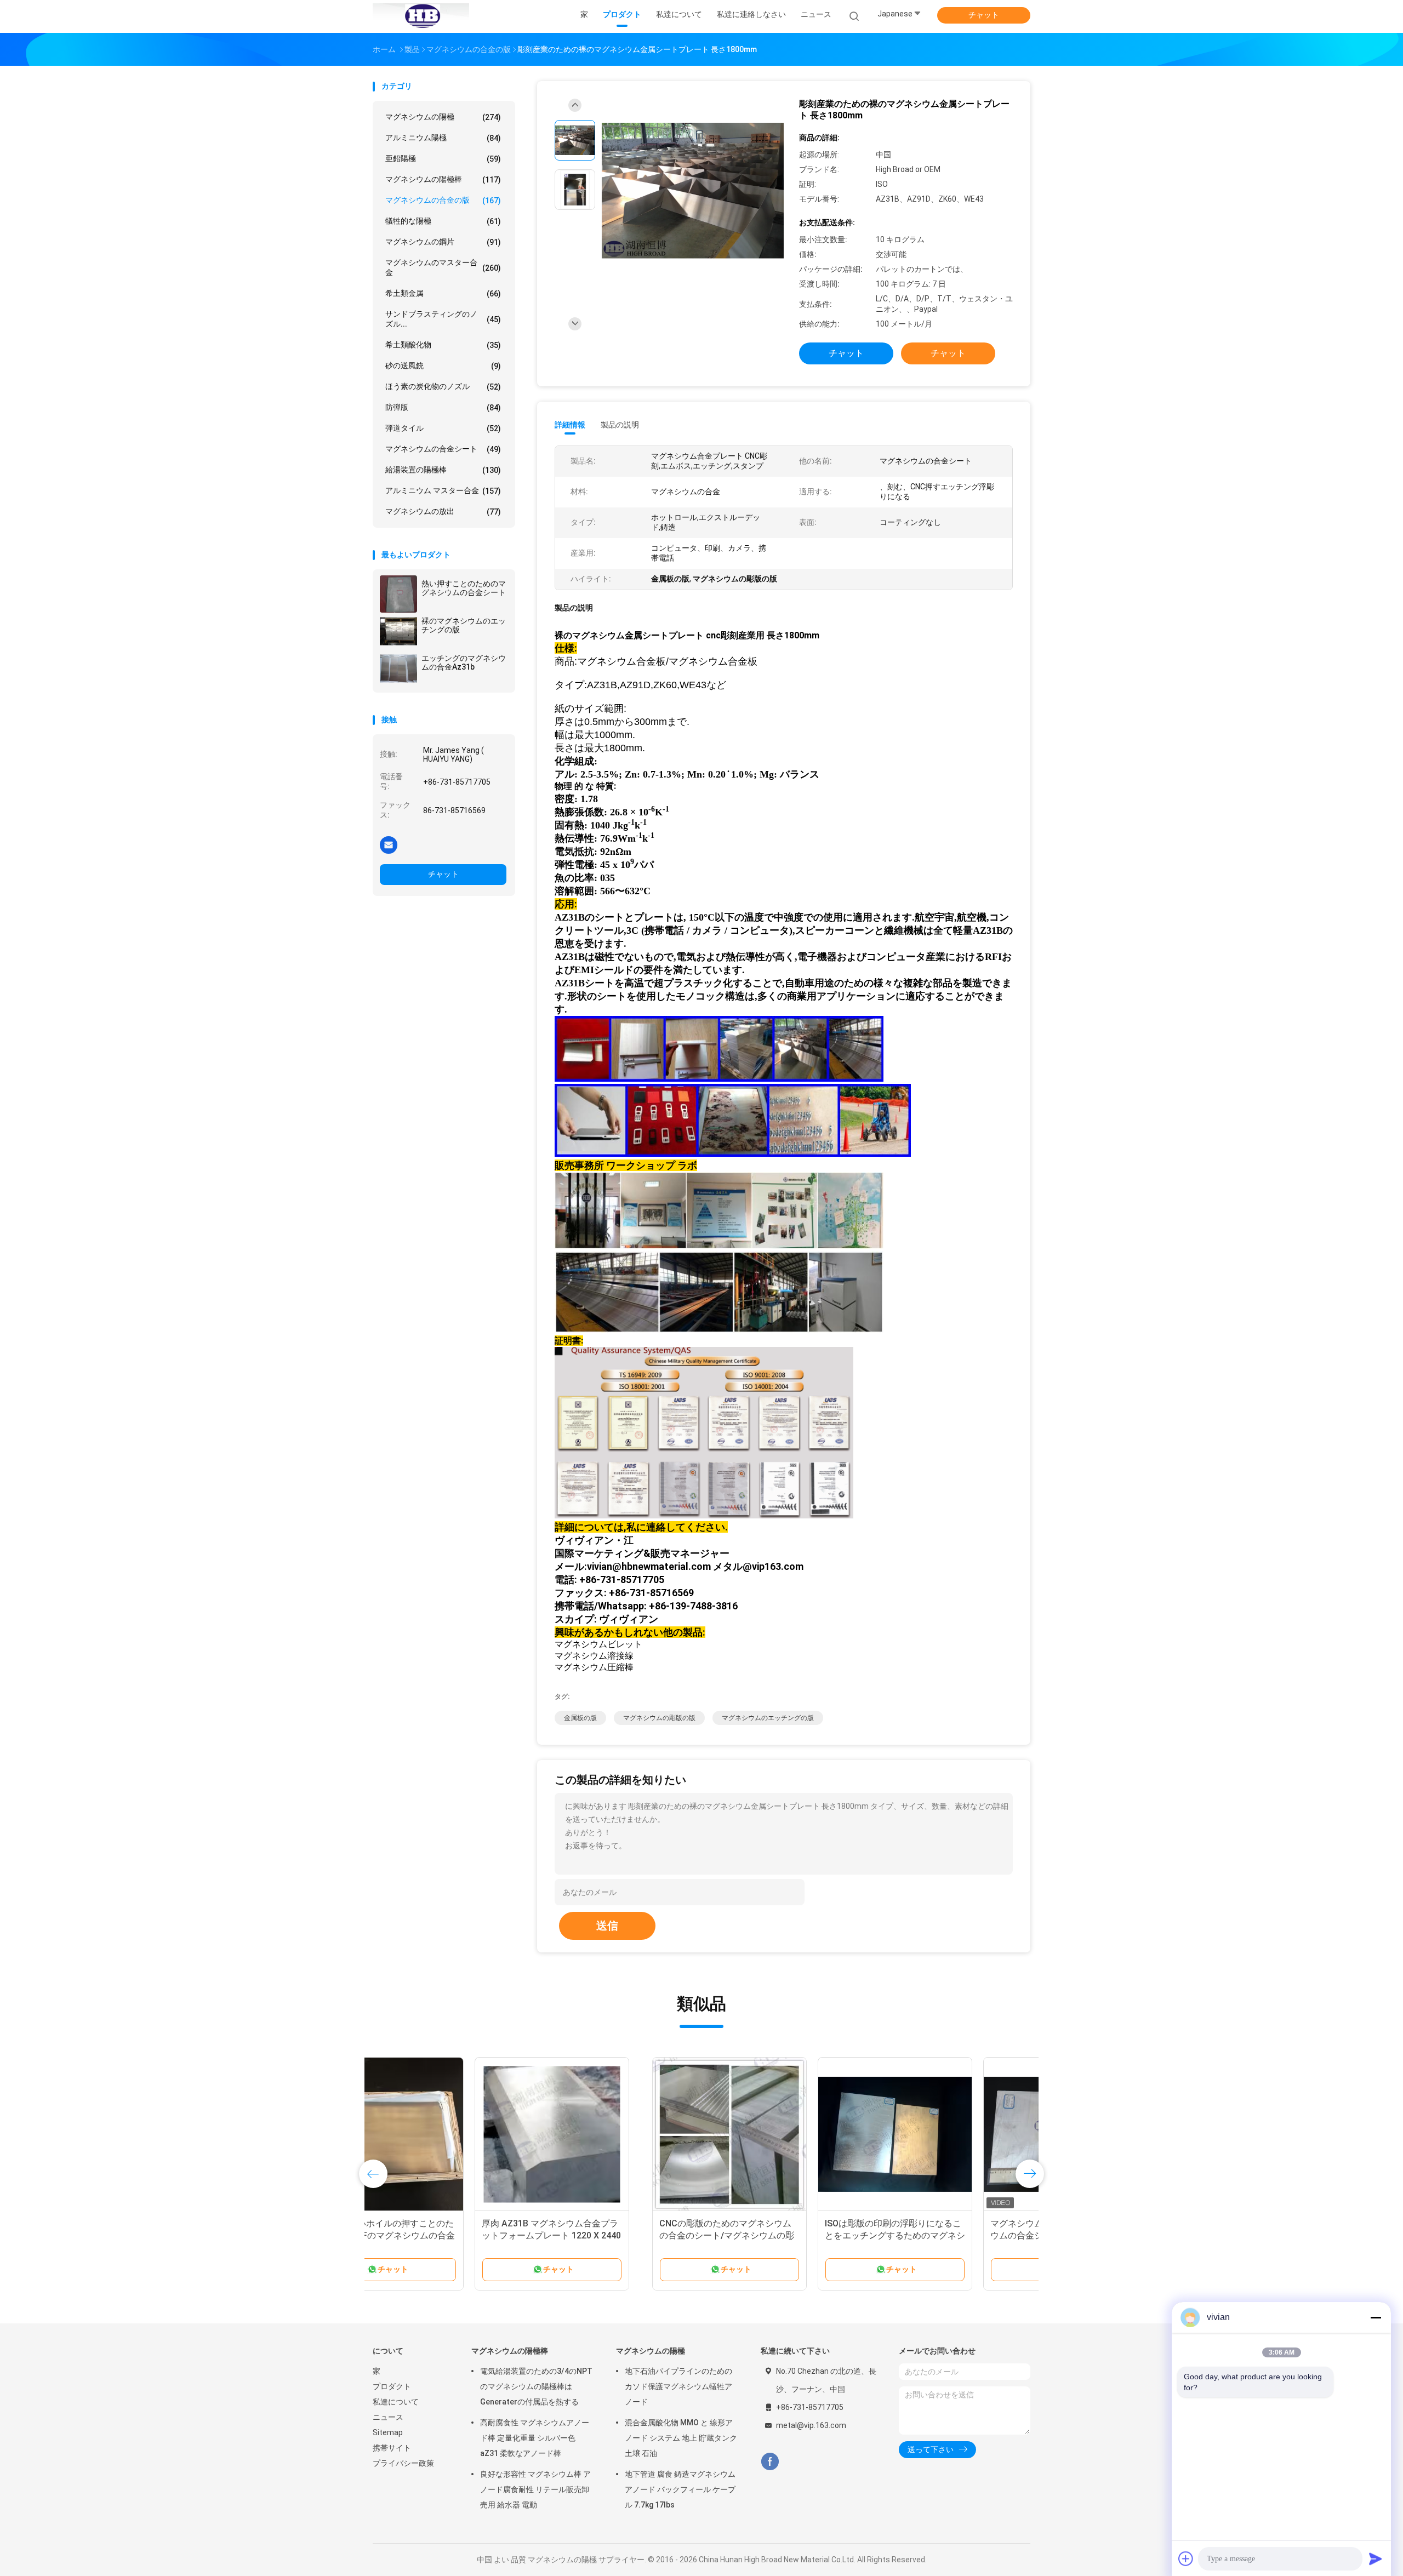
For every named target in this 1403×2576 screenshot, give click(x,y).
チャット (984, 15)
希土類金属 (443, 293)
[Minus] (1376, 2317)
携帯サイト (392, 2448)
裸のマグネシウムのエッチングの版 (464, 625)
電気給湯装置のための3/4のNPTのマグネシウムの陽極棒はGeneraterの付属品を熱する (536, 2386)
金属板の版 (580, 1718)
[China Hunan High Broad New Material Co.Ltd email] (389, 844)
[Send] (1376, 2558)
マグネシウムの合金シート (443, 449)
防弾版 (443, 407)
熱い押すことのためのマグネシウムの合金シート (464, 588)
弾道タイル (443, 428)
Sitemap (388, 2432)
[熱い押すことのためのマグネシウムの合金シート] (398, 594)
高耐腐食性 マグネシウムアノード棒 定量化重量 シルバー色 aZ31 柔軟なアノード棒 (535, 2438)
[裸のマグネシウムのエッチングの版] (398, 631)
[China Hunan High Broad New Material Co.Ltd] (421, 16)
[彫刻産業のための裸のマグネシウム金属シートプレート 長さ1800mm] (693, 191)
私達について (396, 2402)
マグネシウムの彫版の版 (659, 1718)
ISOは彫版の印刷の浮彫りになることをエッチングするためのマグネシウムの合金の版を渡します (615, 2235)
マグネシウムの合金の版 (443, 200)
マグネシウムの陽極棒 (443, 179)
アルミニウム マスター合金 (443, 491)
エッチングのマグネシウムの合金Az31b (464, 662)
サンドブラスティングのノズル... (443, 319)
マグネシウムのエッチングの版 (768, 1718)
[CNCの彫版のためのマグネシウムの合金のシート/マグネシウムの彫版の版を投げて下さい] (450, 2134)
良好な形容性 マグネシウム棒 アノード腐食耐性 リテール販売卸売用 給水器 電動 (535, 2489)
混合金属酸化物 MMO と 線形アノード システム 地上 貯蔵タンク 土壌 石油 (681, 2438)
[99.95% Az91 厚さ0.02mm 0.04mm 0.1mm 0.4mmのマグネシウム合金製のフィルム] (946, 2134)
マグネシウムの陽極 (443, 117)
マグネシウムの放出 (443, 512)
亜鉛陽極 (443, 159)
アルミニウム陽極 (443, 138)
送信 (607, 1926)
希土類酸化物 (443, 345)
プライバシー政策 (403, 2463)
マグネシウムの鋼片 (443, 242)
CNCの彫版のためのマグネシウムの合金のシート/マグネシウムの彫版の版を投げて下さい (447, 2235)
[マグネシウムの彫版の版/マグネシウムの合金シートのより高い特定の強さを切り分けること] (781, 2134)
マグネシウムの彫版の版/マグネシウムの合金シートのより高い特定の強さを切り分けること (781, 2235)
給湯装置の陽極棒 (443, 470)
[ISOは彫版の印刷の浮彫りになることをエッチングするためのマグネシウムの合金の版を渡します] (615, 2134)
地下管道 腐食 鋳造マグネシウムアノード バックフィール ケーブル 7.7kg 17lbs (680, 2489)
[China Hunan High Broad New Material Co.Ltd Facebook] (770, 2462)
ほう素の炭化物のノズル (443, 387)
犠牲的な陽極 (443, 221)
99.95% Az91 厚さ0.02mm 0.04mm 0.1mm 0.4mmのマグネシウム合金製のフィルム (946, 2235)
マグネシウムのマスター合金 (443, 267)
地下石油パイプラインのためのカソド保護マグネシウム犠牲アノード (678, 2386)
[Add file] (1186, 2558)
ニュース (388, 2417)
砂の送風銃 (443, 366)
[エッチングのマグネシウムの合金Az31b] (398, 669)
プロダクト (392, 2386)
